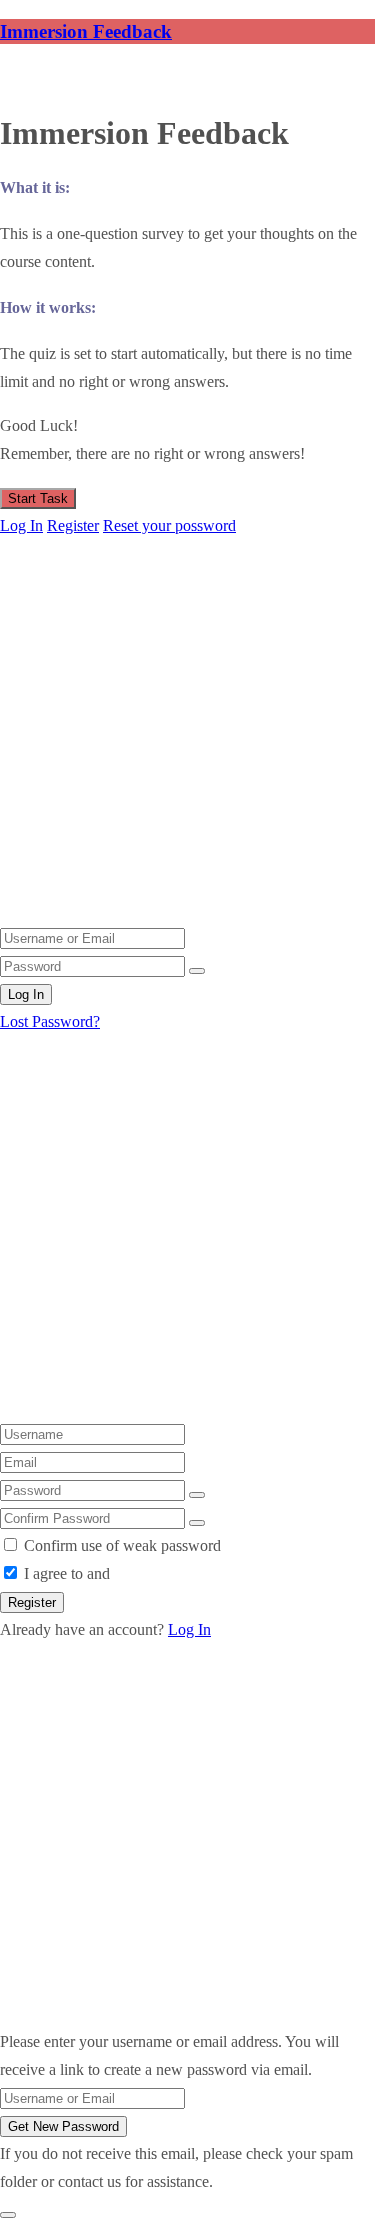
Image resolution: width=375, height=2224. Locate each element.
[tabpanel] (187, 322)
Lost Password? (50, 1021)
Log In (21, 525)
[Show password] (197, 971)
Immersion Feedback (86, 31)
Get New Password (63, 2126)
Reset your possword (169, 525)
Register (73, 525)
